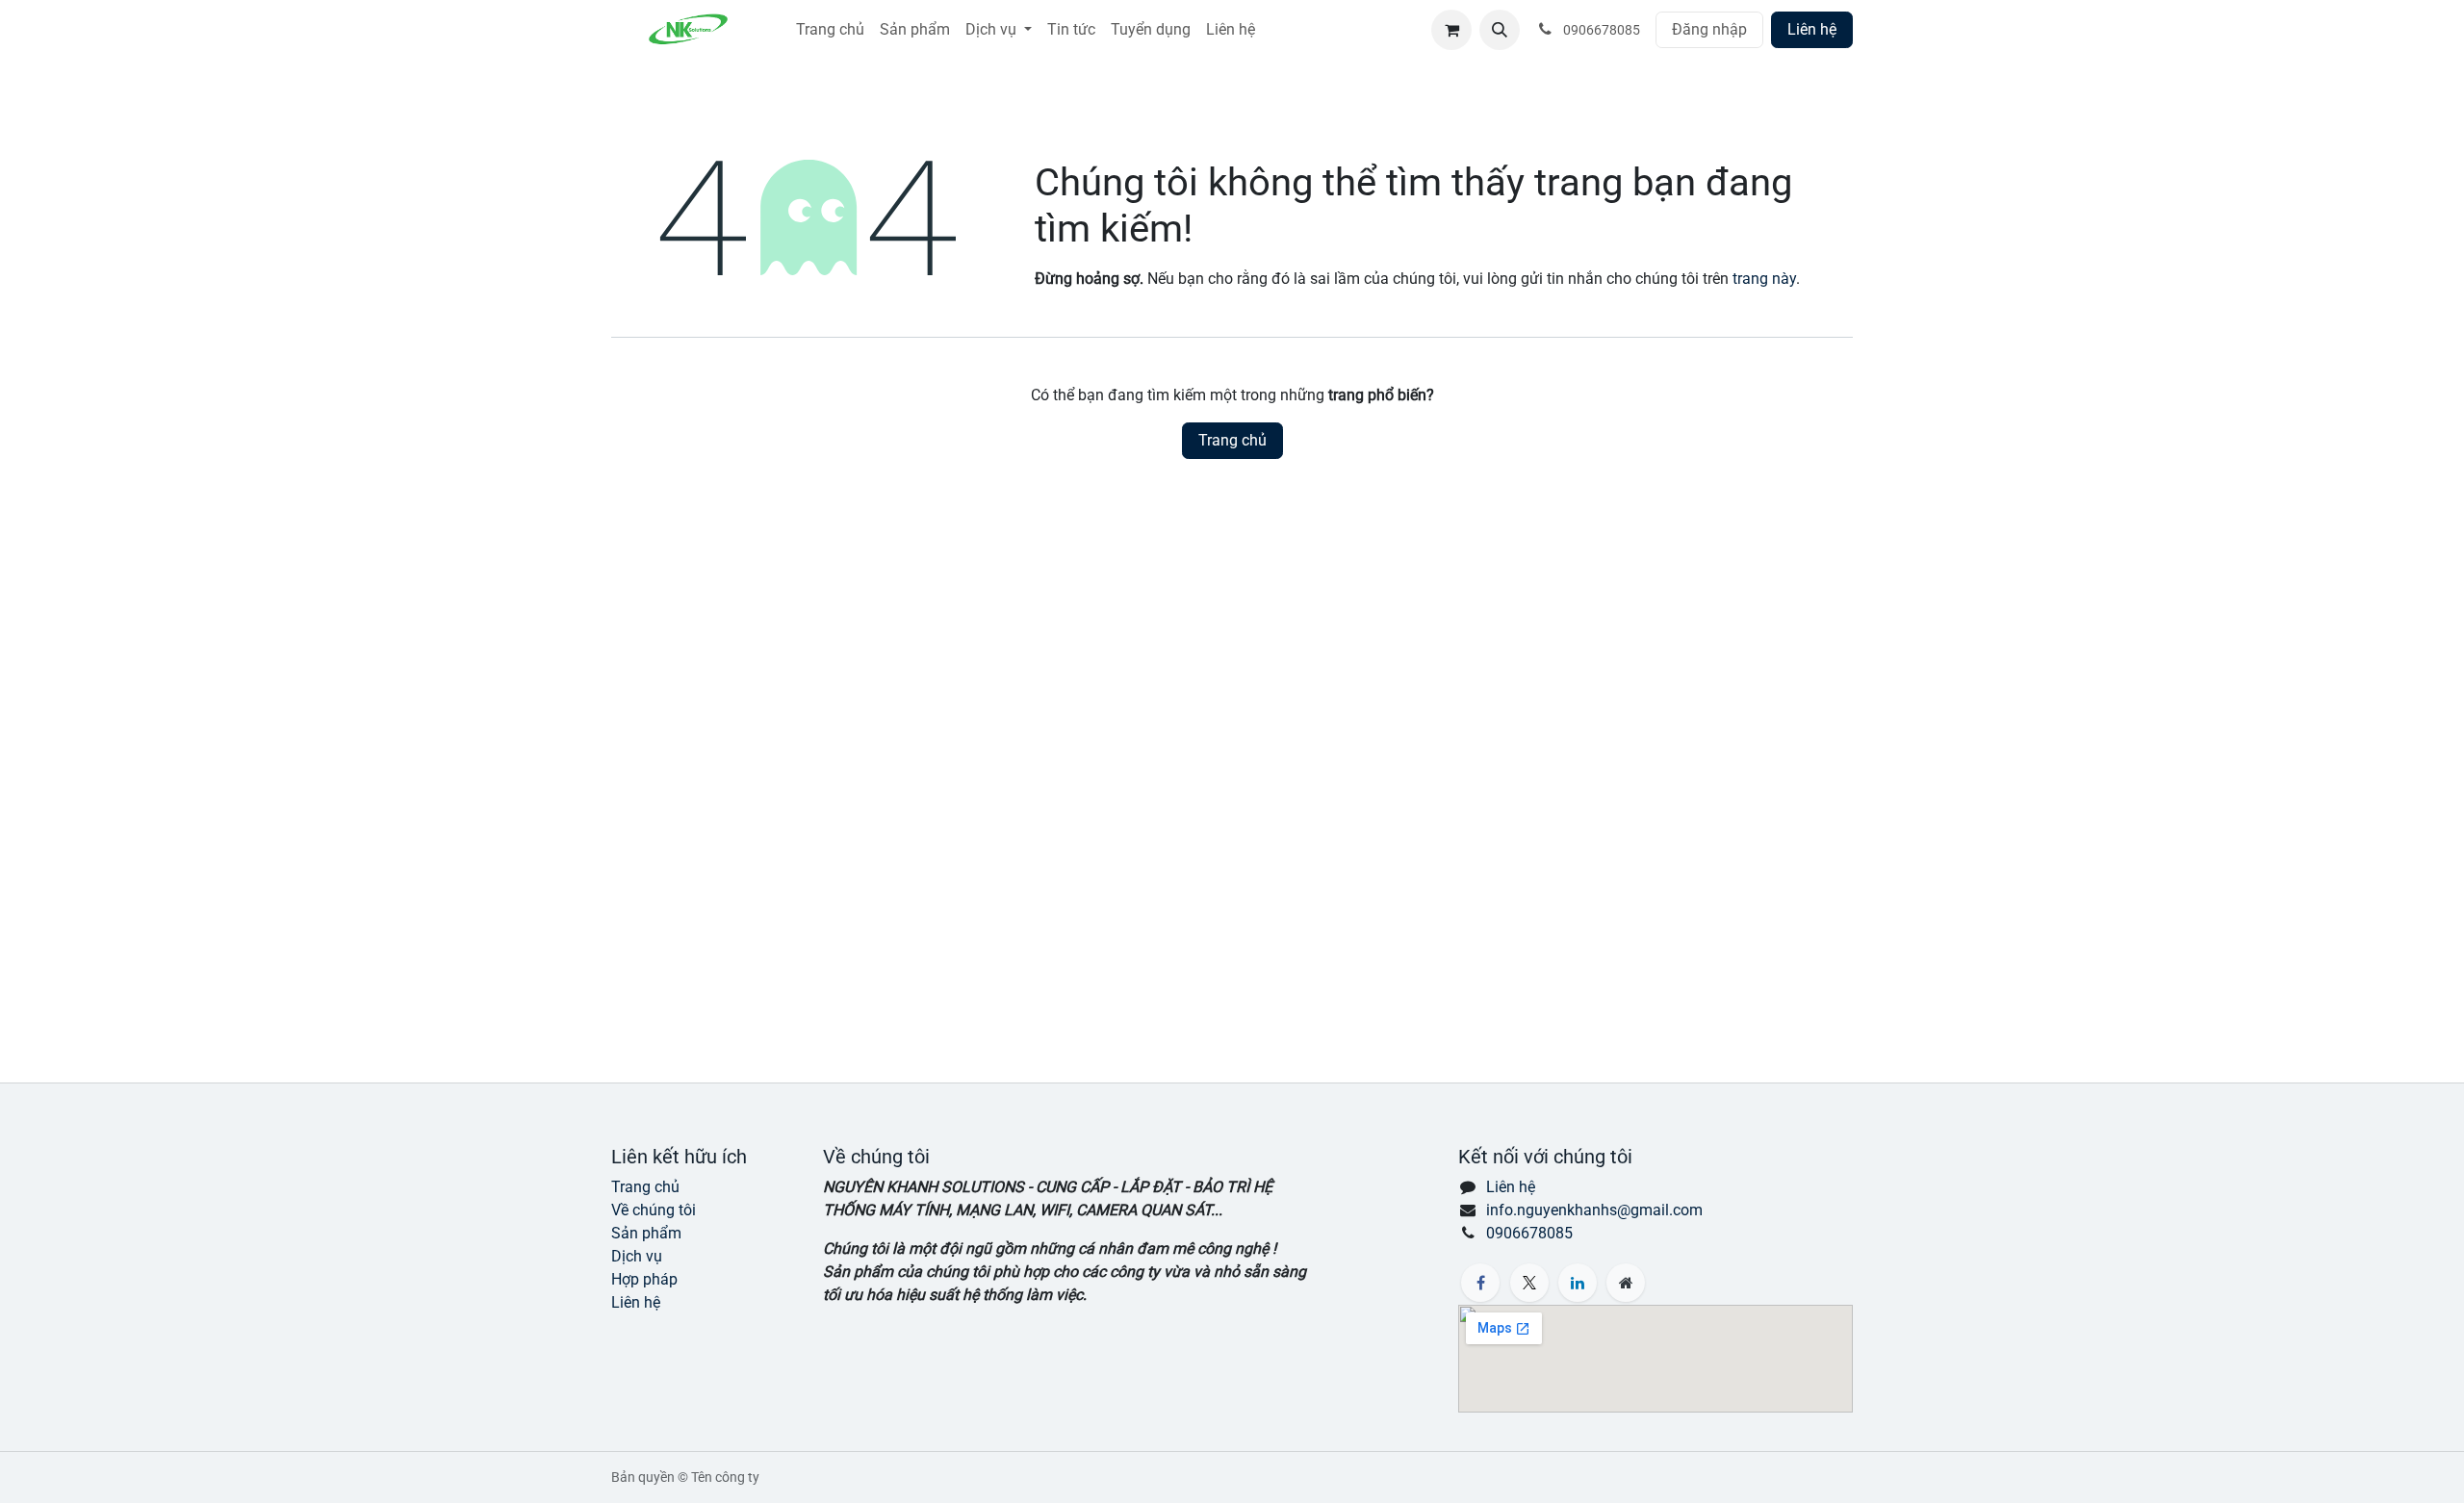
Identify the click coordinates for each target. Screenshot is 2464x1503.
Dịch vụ (637, 1256)
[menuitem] (830, 30)
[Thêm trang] (1626, 1283)
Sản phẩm (646, 1233)
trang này (1764, 279)
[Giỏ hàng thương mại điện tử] (1451, 30)
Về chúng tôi (654, 1210)
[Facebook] (1480, 1283)
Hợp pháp (644, 1279)
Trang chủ (1232, 440)
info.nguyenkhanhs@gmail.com (1594, 1210)
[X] (1529, 1283)
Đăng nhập (1709, 29)
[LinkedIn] (1578, 1283)
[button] (1500, 30)
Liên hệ (1812, 29)
